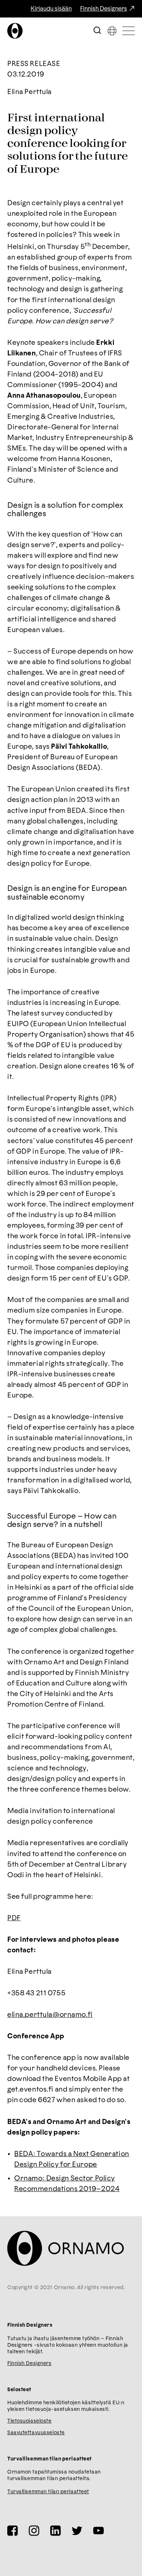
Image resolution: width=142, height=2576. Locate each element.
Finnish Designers (104, 9)
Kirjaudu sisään (51, 9)
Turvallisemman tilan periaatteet (48, 2492)
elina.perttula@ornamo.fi (50, 2015)
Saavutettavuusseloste (36, 2433)
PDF (14, 1918)
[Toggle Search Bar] (97, 31)
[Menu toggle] (129, 31)
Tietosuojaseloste (29, 2421)
